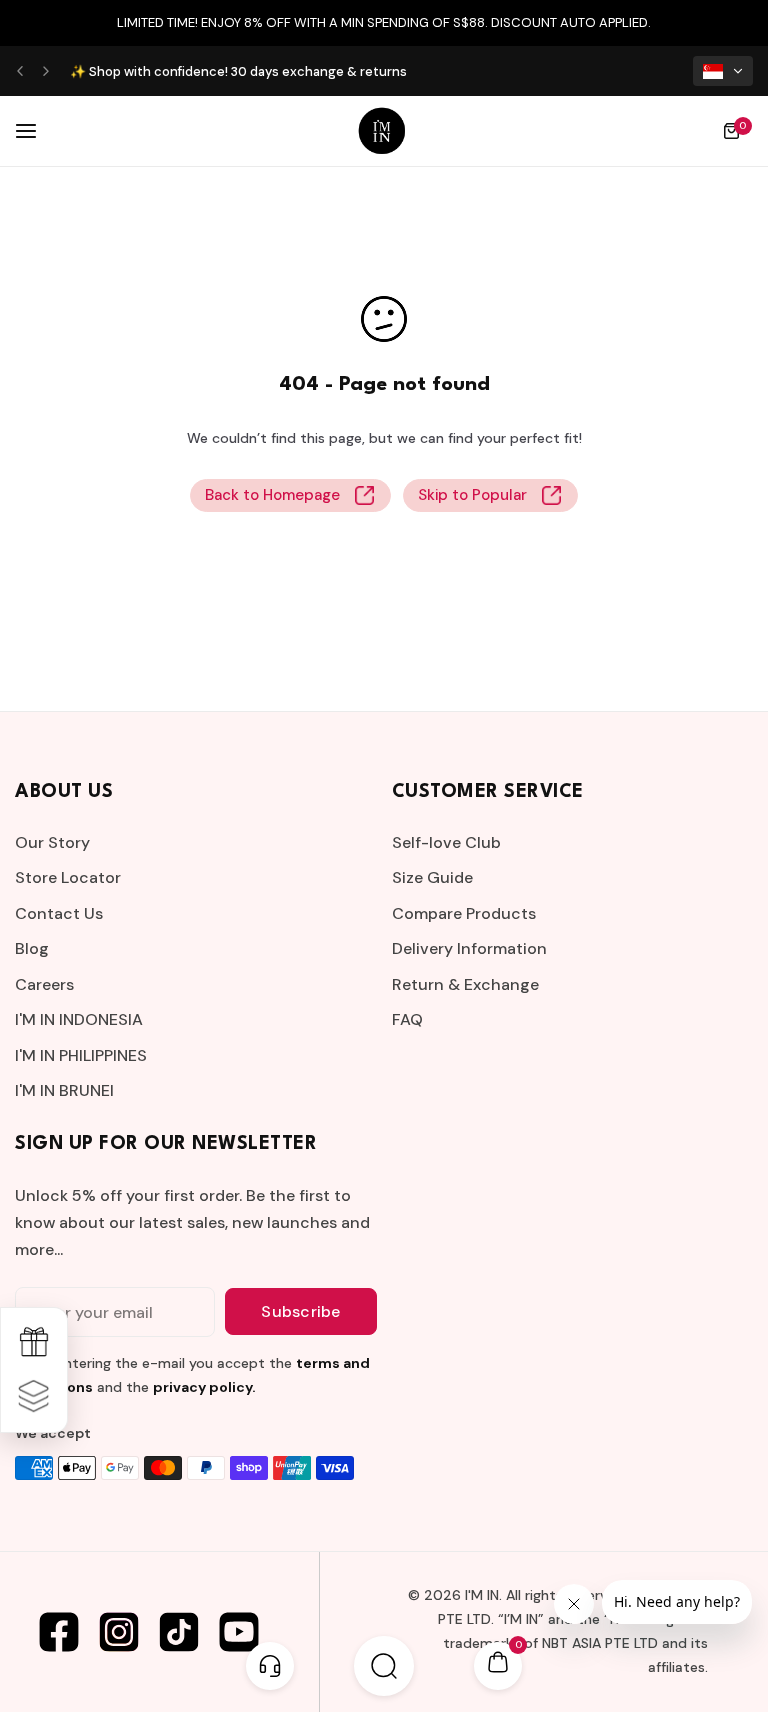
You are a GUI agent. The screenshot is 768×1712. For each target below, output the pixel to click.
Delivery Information (469, 948)
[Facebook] (59, 1632)
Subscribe (300, 1311)
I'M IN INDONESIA (79, 1019)
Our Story (52, 842)
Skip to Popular (472, 495)
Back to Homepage (272, 495)
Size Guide (432, 877)
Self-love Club (446, 842)
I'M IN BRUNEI (64, 1090)
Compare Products (464, 913)
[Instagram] (119, 1632)
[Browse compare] (34, 1397)
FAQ (407, 1019)
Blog (32, 948)
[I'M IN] (382, 131)
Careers (44, 984)
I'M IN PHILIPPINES (81, 1055)
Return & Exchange (465, 984)
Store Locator (68, 877)
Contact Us (59, 913)
